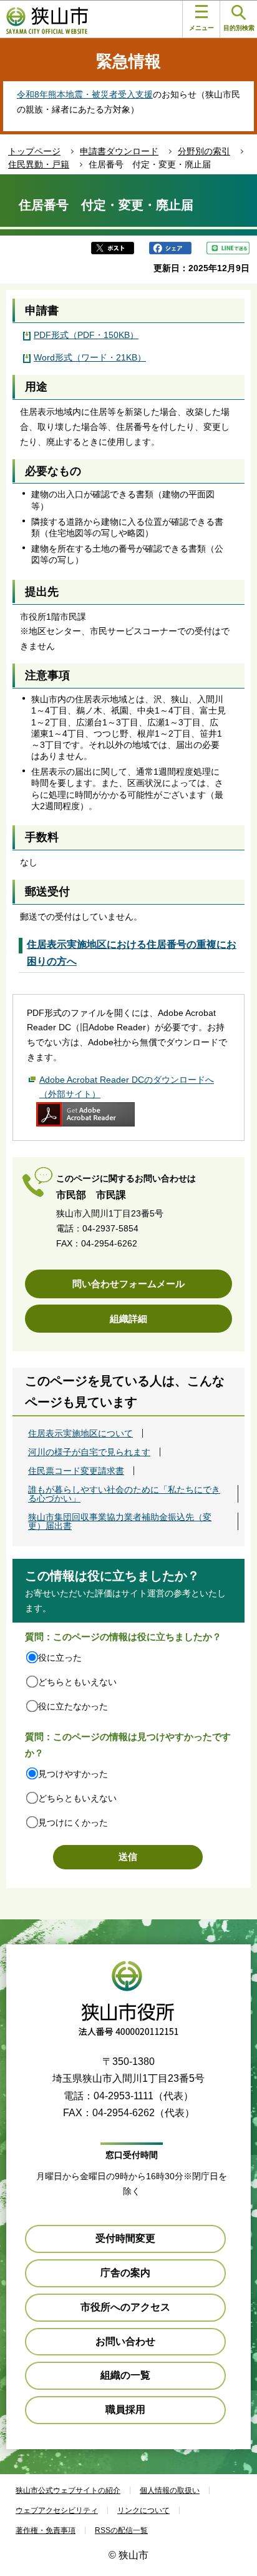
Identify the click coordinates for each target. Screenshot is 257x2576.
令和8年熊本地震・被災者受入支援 (85, 94)
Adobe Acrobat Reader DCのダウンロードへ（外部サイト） (127, 1087)
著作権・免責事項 (46, 2530)
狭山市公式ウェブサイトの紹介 (68, 2490)
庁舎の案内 (125, 2273)
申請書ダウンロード (119, 151)
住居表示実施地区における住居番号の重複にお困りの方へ (132, 953)
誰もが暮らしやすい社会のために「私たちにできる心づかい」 (124, 1494)
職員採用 (125, 2409)
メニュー (201, 28)
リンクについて (143, 2510)
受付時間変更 (125, 2238)
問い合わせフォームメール (128, 1284)
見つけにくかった (73, 1823)
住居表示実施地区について (80, 1433)
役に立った (60, 1658)
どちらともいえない (77, 1682)
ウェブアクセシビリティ (57, 2510)
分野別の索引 (204, 151)
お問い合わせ (125, 2341)
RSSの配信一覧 (121, 2530)
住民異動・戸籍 (39, 164)
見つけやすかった (73, 1774)
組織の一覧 (125, 2375)
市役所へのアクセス (125, 2307)
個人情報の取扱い (170, 2490)
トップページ (34, 151)
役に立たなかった (73, 1706)
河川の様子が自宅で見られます (89, 1452)
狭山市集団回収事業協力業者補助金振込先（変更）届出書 (120, 1521)
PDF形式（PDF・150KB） (86, 335)
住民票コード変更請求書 (76, 1471)
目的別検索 (239, 28)
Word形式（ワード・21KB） (90, 357)
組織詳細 (128, 1319)
